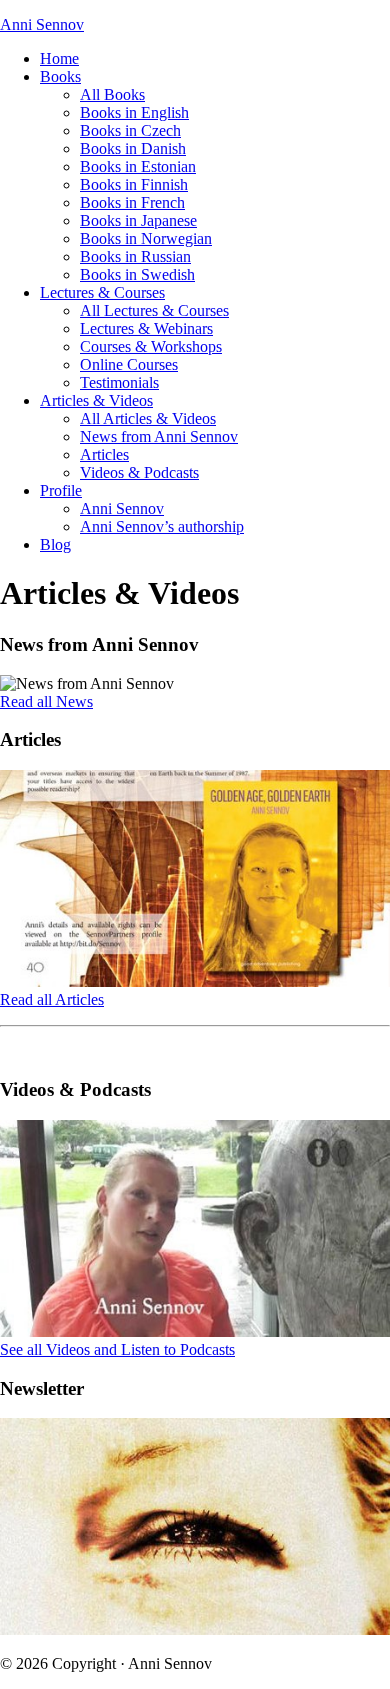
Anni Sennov (42, 24)
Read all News (46, 701)
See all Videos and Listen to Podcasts (117, 1349)
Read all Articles (52, 999)
